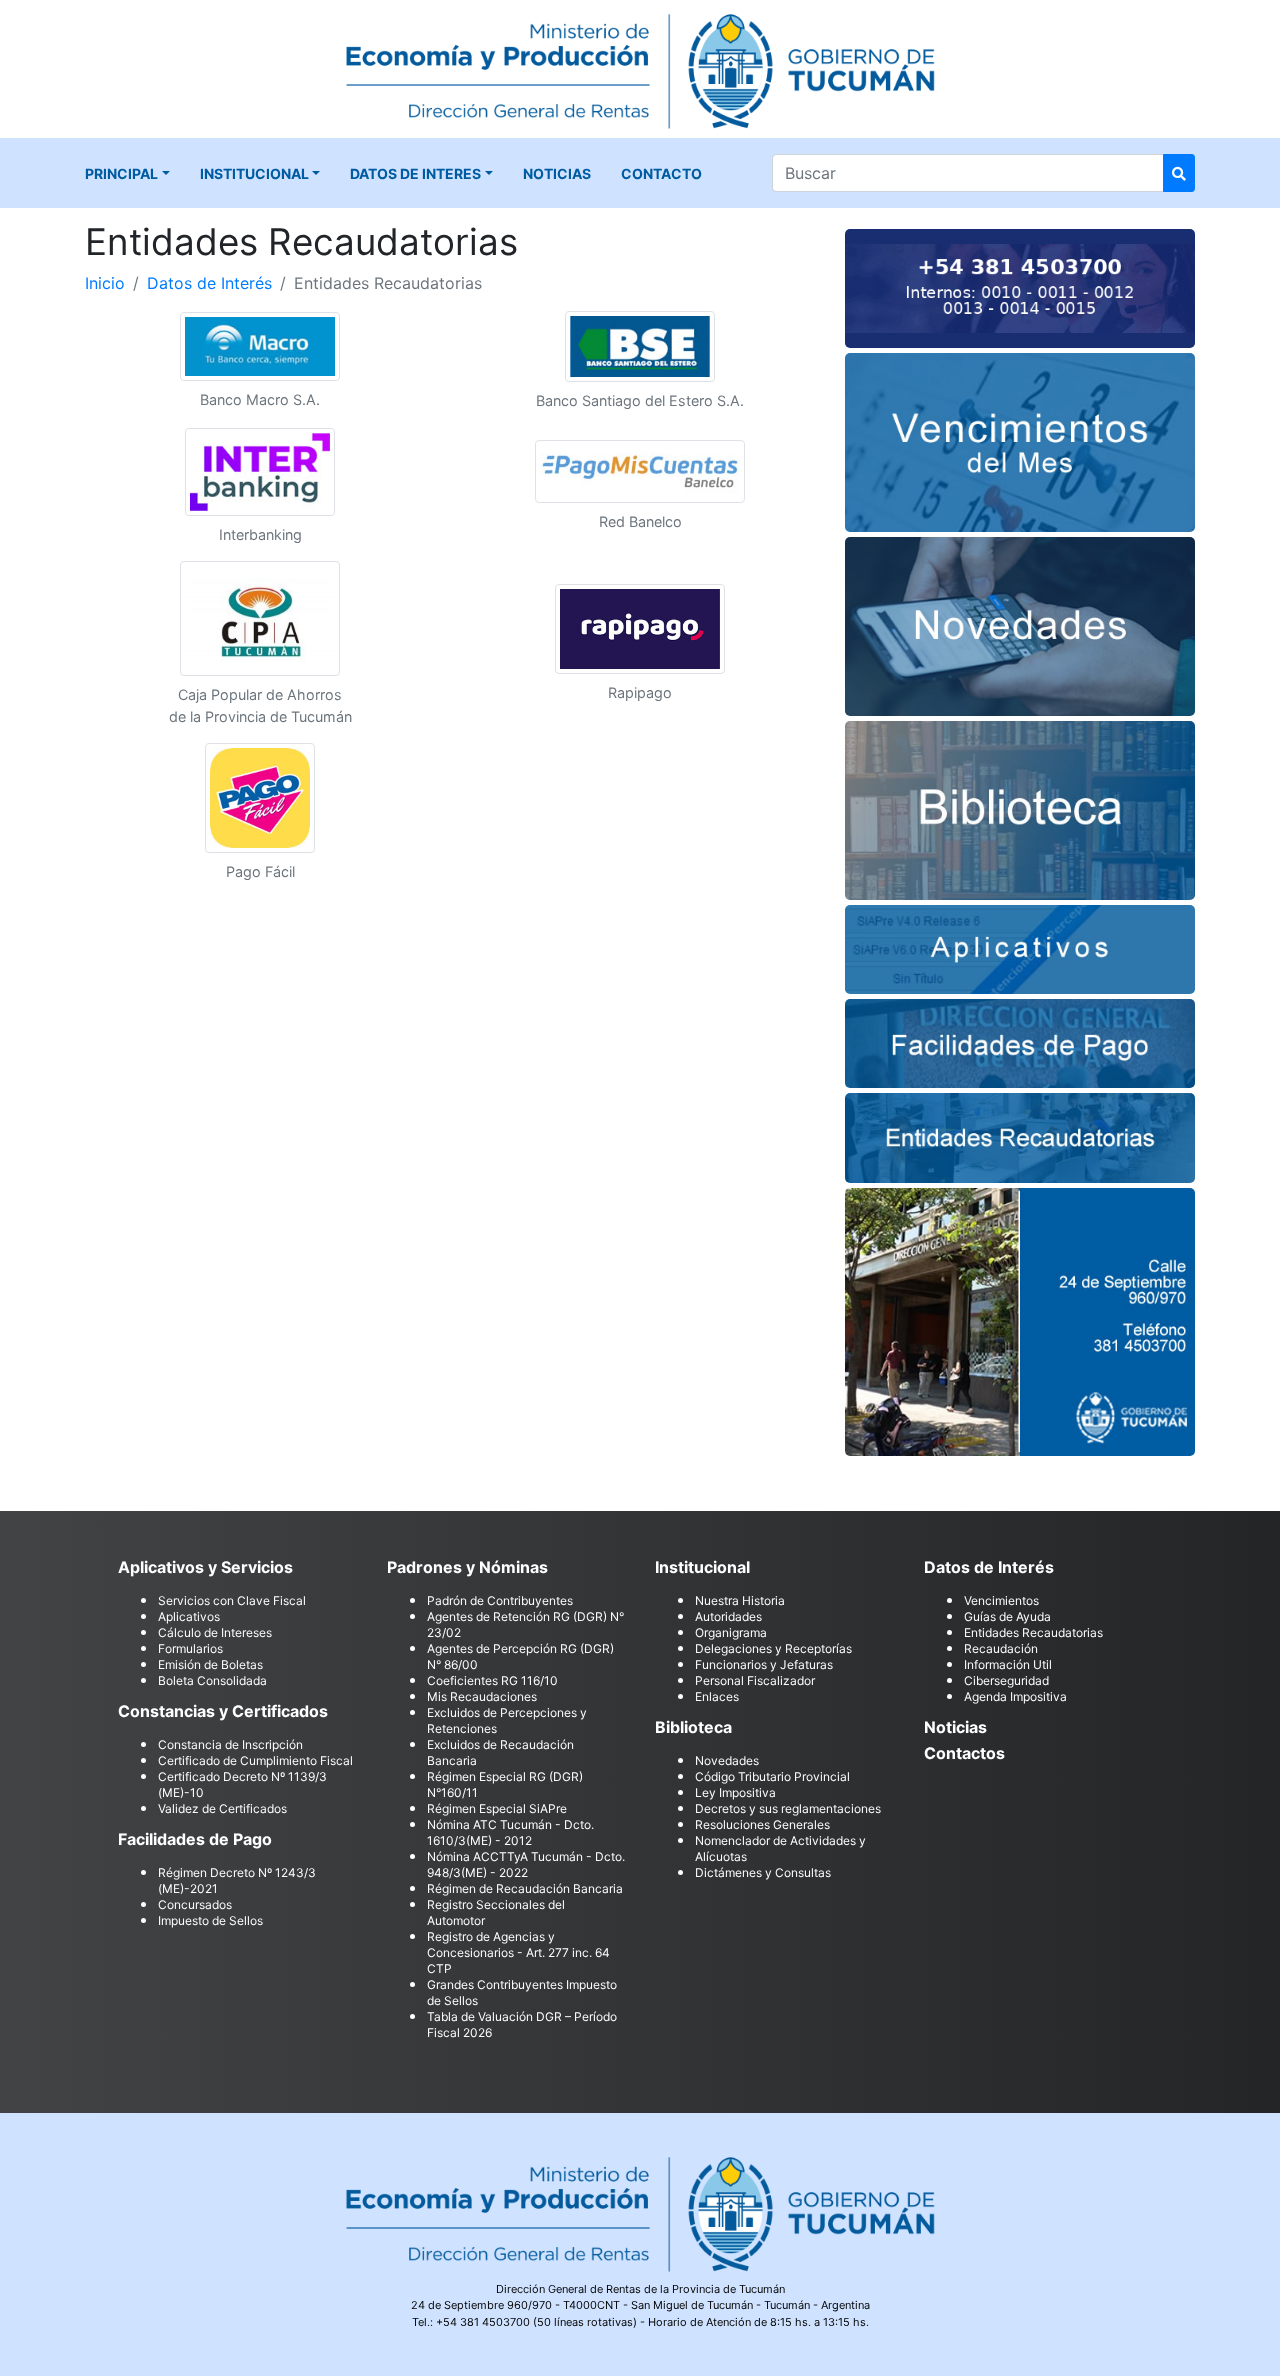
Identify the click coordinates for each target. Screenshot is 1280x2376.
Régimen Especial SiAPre (497, 1808)
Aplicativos (189, 1616)
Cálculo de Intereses (215, 1632)
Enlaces (717, 1696)
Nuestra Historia (740, 1600)
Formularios (190, 1648)
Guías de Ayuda (1007, 1616)
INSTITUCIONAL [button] (254, 173)
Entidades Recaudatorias (1033, 1632)
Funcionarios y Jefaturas (764, 1664)
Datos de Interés (209, 283)
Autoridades (728, 1616)
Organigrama (731, 1632)
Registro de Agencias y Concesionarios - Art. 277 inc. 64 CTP (518, 1952)
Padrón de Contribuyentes (500, 1600)
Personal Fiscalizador (755, 1680)
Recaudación (1001, 1648)
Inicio (105, 283)
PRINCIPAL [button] (121, 173)
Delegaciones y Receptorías (773, 1648)
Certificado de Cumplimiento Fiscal (255, 1760)
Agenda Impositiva (1015, 1696)
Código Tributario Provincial (772, 1776)
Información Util (1008, 1664)
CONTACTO (661, 173)
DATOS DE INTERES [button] (415, 173)
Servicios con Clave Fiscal (232, 1600)
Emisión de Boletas (210, 1664)
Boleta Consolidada (212, 1680)
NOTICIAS (557, 173)
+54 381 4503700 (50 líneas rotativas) (536, 2322)
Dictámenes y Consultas (763, 1872)
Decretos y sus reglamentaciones (788, 1808)
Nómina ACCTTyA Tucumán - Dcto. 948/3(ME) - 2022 (526, 1864)
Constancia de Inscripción (230, 1744)
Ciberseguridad (1006, 1680)
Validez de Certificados (222, 1808)
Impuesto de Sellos (210, 1920)
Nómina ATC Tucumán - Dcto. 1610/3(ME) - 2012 (510, 1832)
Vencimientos (1001, 1600)
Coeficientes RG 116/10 (492, 1680)
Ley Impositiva (735, 1792)
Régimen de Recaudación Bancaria (525, 1888)
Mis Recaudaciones (482, 1696)
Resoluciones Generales (762, 1824)
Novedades (727, 1760)
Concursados (195, 1904)
